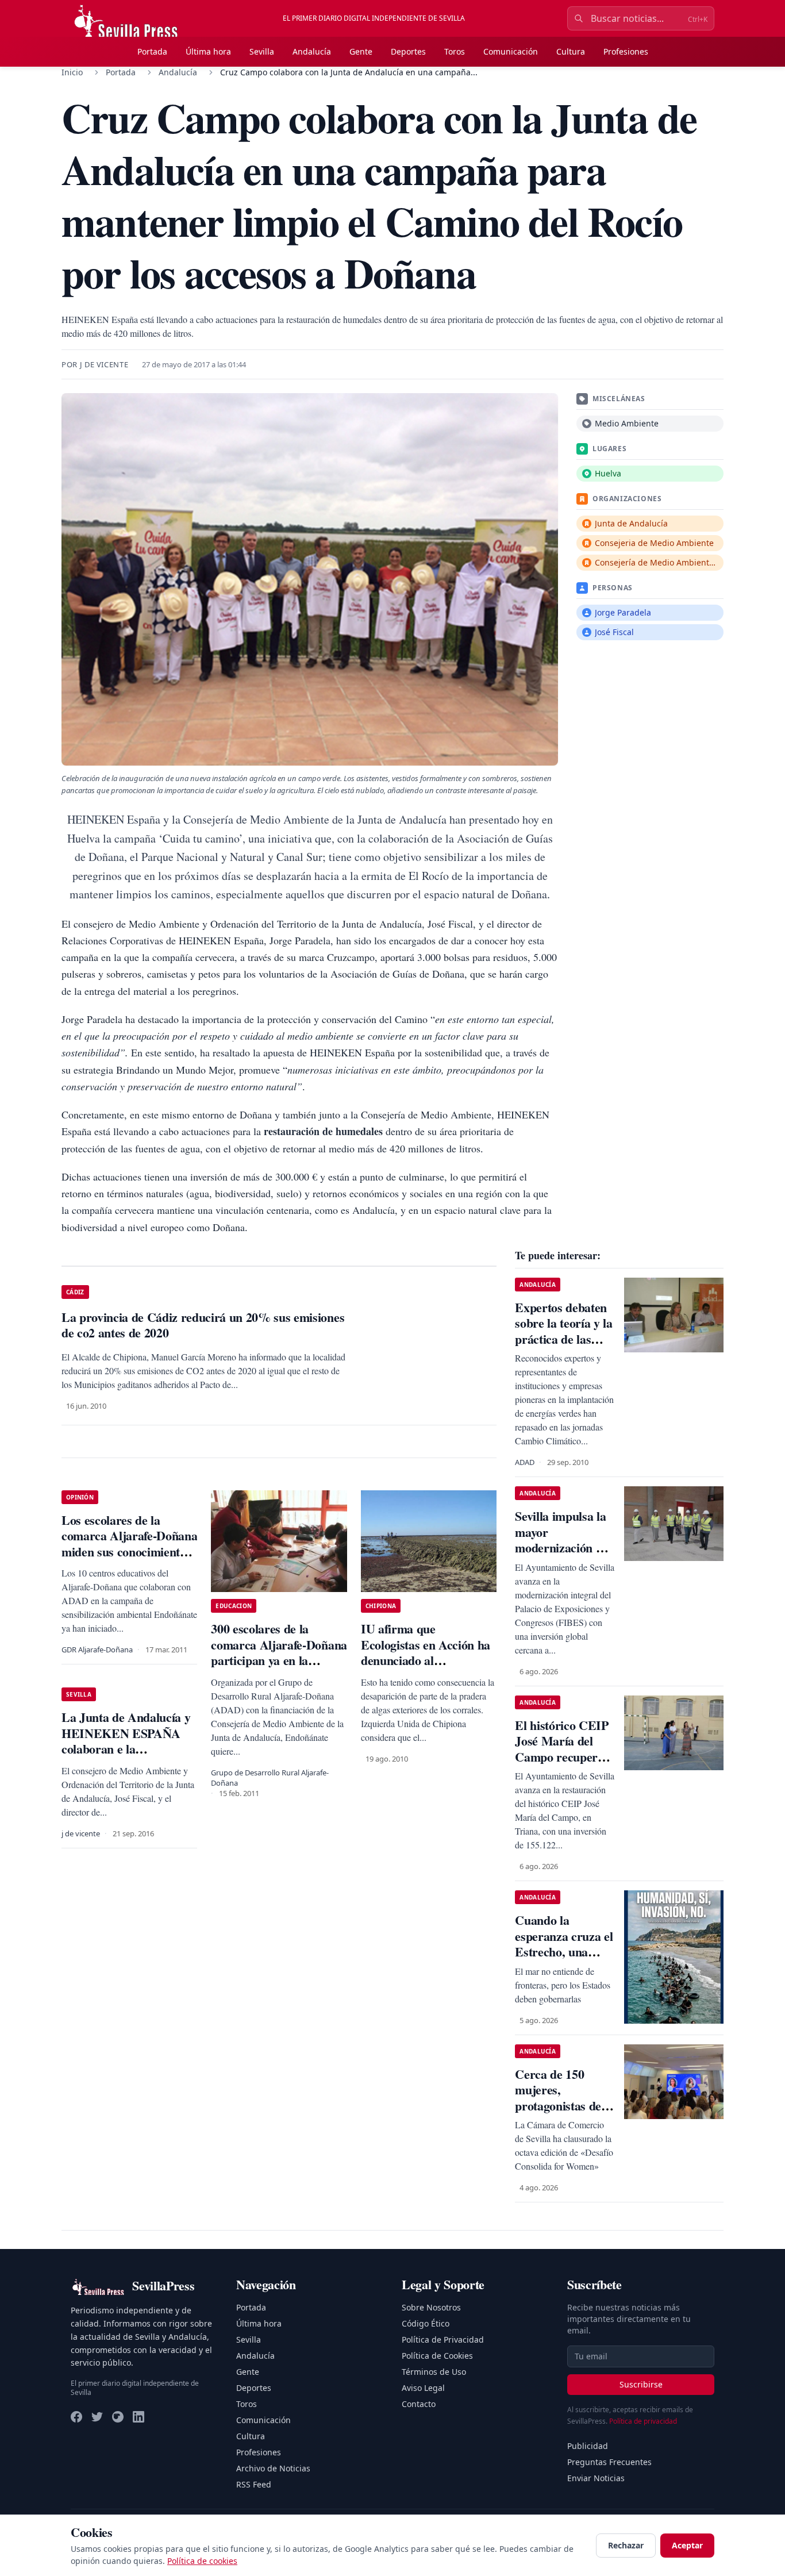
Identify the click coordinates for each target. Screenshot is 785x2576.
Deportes (408, 51)
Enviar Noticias (596, 2478)
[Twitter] (97, 2417)
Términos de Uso (434, 2372)
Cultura (571, 51)
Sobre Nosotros (431, 2307)
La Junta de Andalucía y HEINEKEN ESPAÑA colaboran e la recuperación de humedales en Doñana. (126, 1749)
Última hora (208, 51)
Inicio (72, 72)
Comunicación (511, 51)
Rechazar (626, 2545)
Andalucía (312, 51)
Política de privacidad (643, 2421)
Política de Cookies (437, 2356)
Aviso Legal (423, 2388)
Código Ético (426, 2323)
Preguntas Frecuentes (609, 2462)
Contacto (419, 2404)
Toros (455, 51)
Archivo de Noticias (273, 2468)
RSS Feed (254, 2484)
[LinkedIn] (138, 2417)
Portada (152, 51)
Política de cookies (202, 2561)
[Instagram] (118, 2417)
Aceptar (687, 2545)
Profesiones (626, 51)
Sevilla (262, 51)
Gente (361, 51)
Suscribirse (641, 2384)
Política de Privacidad (443, 2339)
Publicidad (588, 2446)
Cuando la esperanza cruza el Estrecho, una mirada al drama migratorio (564, 1952)
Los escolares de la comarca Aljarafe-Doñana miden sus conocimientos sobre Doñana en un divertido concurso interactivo (129, 1560)
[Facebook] (76, 2417)
